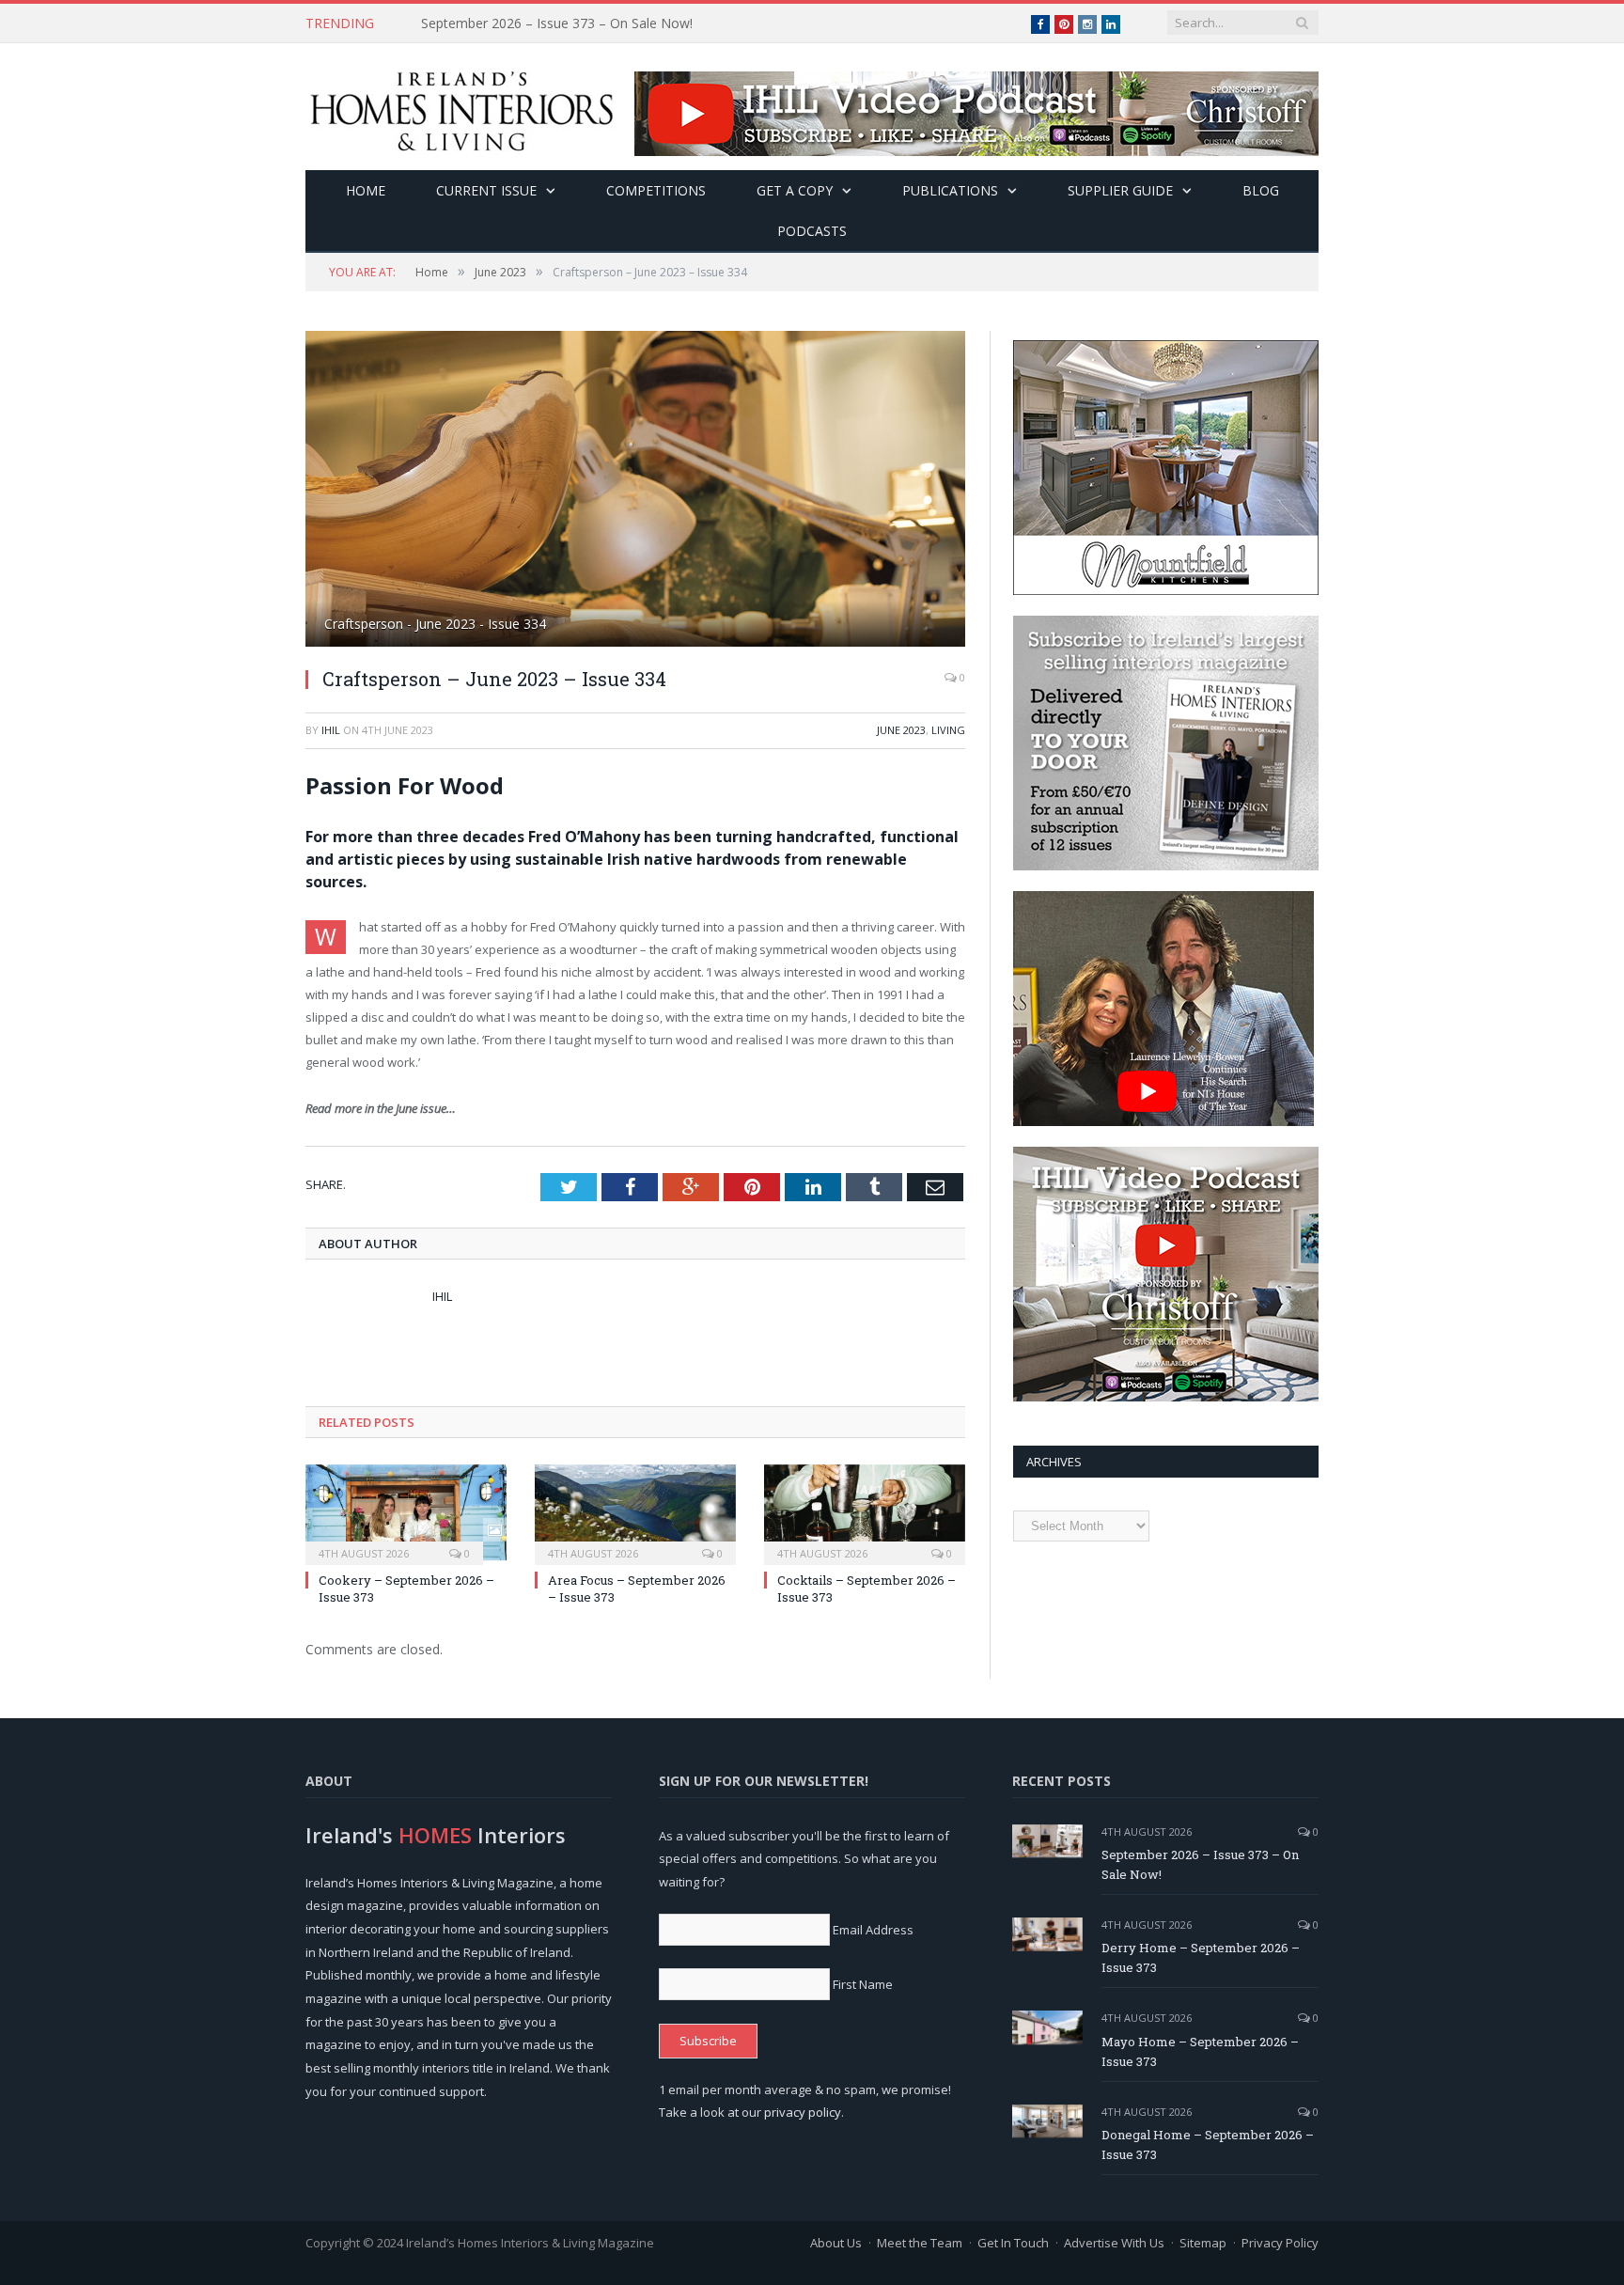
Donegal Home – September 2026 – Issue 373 (1208, 2144)
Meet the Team (920, 2243)
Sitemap (1203, 2243)
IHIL (331, 730)
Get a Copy (795, 190)
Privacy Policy (1280, 2243)
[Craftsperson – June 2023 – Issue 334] (635, 491)
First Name (863, 1984)
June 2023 (901, 730)
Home (366, 190)
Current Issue (486, 190)
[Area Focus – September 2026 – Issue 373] (635, 1512)
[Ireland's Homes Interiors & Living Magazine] (461, 107)
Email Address (873, 1930)
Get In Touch (1013, 2243)
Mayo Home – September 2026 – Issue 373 (1200, 2051)
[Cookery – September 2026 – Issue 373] (406, 1512)
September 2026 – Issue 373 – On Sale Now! (1200, 1864)
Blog (1261, 190)
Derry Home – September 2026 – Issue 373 (553, 23)
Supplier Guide (1120, 190)
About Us (836, 2243)
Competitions (656, 190)
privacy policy (803, 2112)
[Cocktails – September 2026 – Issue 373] (865, 1512)
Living (948, 730)
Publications (950, 190)
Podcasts (812, 231)
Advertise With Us (1114, 2243)
